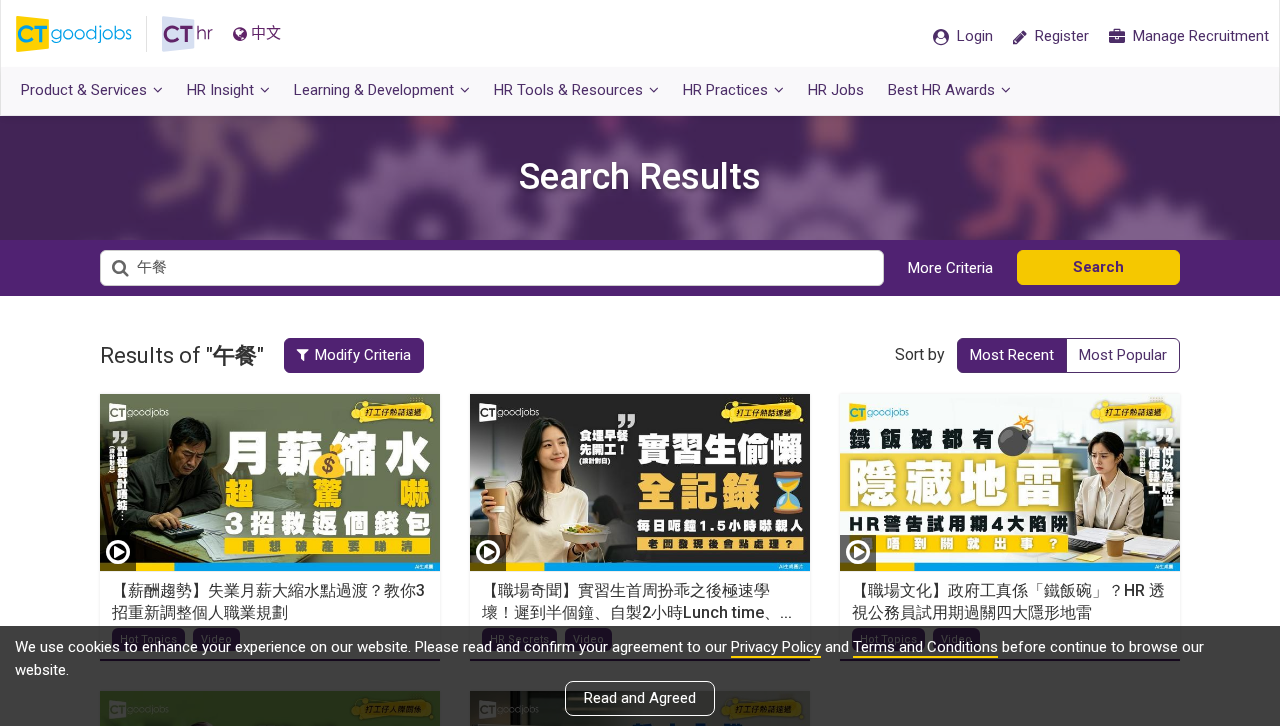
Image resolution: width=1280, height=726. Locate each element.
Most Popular (1123, 355)
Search (1098, 267)
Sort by (920, 354)
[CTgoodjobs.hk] (89, 34)
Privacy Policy (776, 647)
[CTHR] (187, 34)
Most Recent (1012, 355)
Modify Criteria (363, 355)
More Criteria (950, 268)
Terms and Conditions (925, 647)
